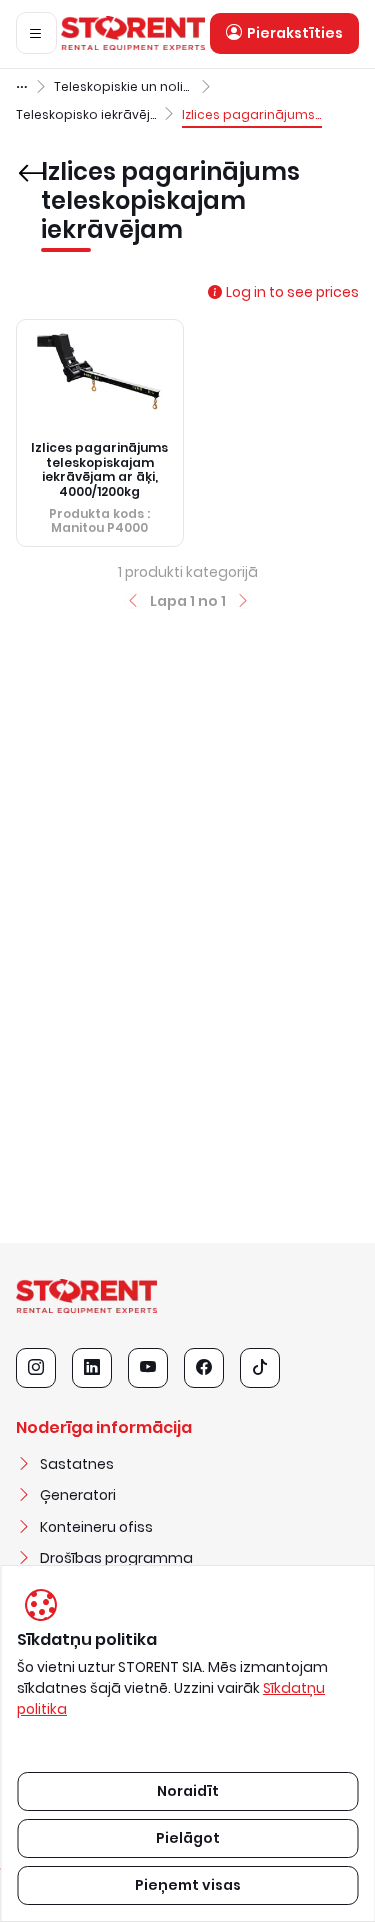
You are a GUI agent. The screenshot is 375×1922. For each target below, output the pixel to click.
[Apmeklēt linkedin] (92, 1368)
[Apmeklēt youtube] (148, 1368)
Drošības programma (116, 1558)
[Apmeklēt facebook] (204, 1368)
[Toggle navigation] (36, 33)
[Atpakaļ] (24, 159)
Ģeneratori (78, 1495)
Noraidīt (188, 1791)
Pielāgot (188, 1838)
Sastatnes (77, 1464)
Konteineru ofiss (96, 1527)
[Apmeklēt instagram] (36, 1368)
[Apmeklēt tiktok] (260, 1368)
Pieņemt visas (188, 1885)
